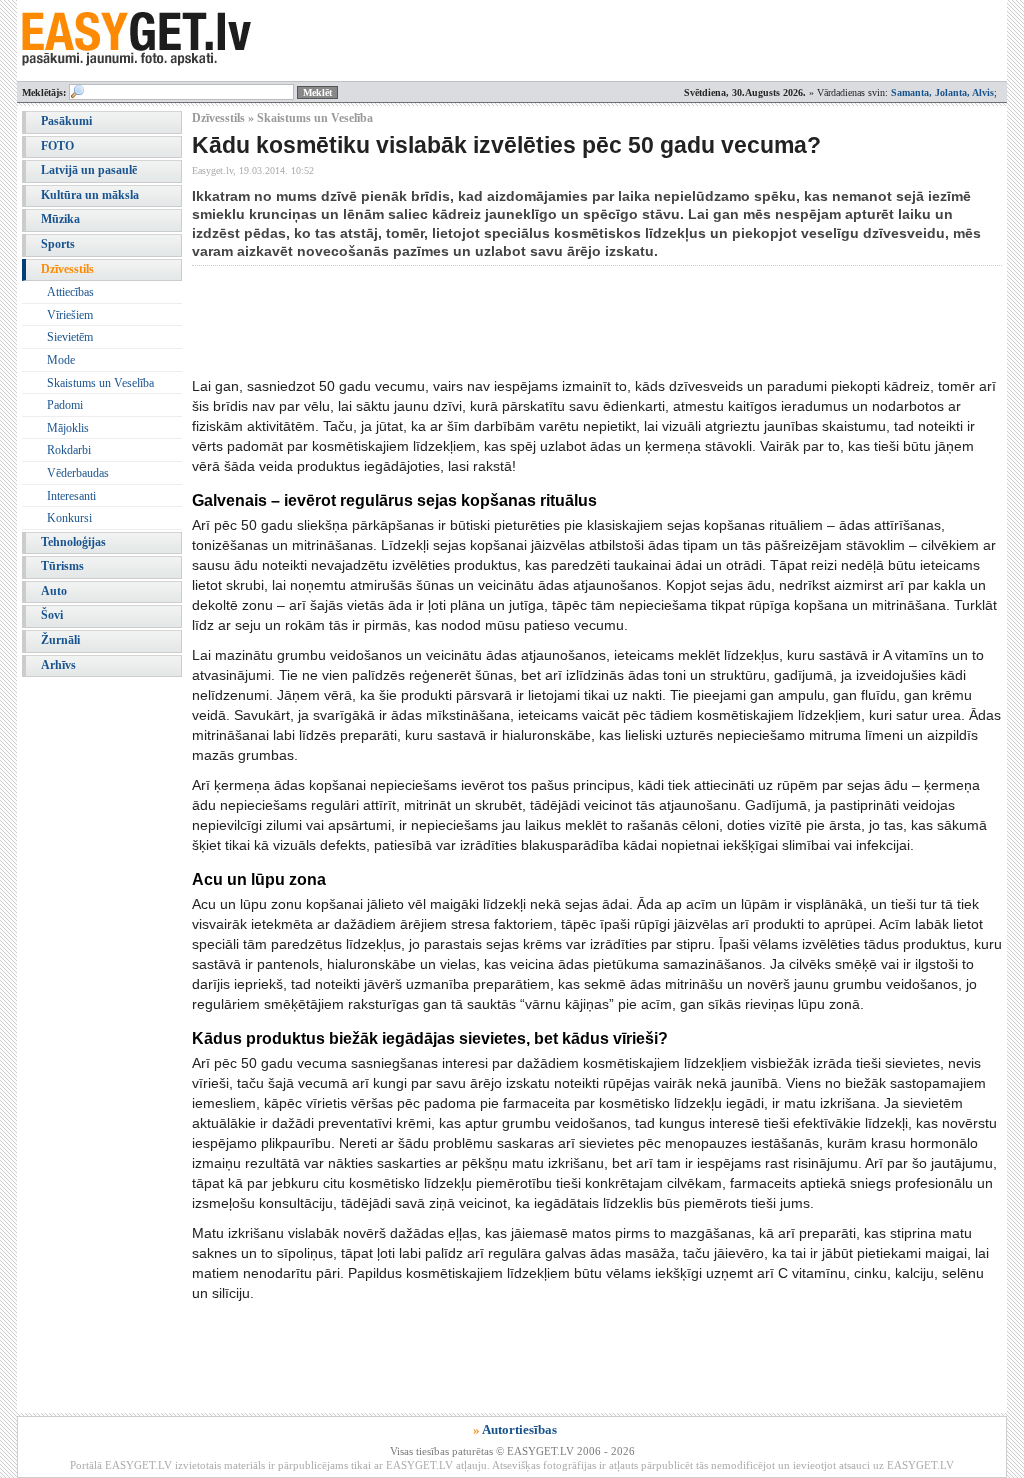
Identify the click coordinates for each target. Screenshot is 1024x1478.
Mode (61, 360)
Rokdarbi (69, 450)
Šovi (52, 615)
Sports (58, 244)
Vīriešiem (70, 315)
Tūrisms (62, 566)
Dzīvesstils (67, 269)
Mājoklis (68, 428)
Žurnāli (60, 640)
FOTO (57, 146)
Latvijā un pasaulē (89, 170)
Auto (54, 591)
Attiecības (70, 292)
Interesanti (71, 496)
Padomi (65, 405)
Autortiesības (519, 1429)
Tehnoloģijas (73, 542)
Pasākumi (66, 121)
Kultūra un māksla (90, 195)
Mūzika (60, 219)
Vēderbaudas (78, 473)
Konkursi (69, 518)
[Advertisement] (556, 321)
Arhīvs (58, 665)
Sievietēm (70, 337)
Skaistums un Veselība (100, 383)
